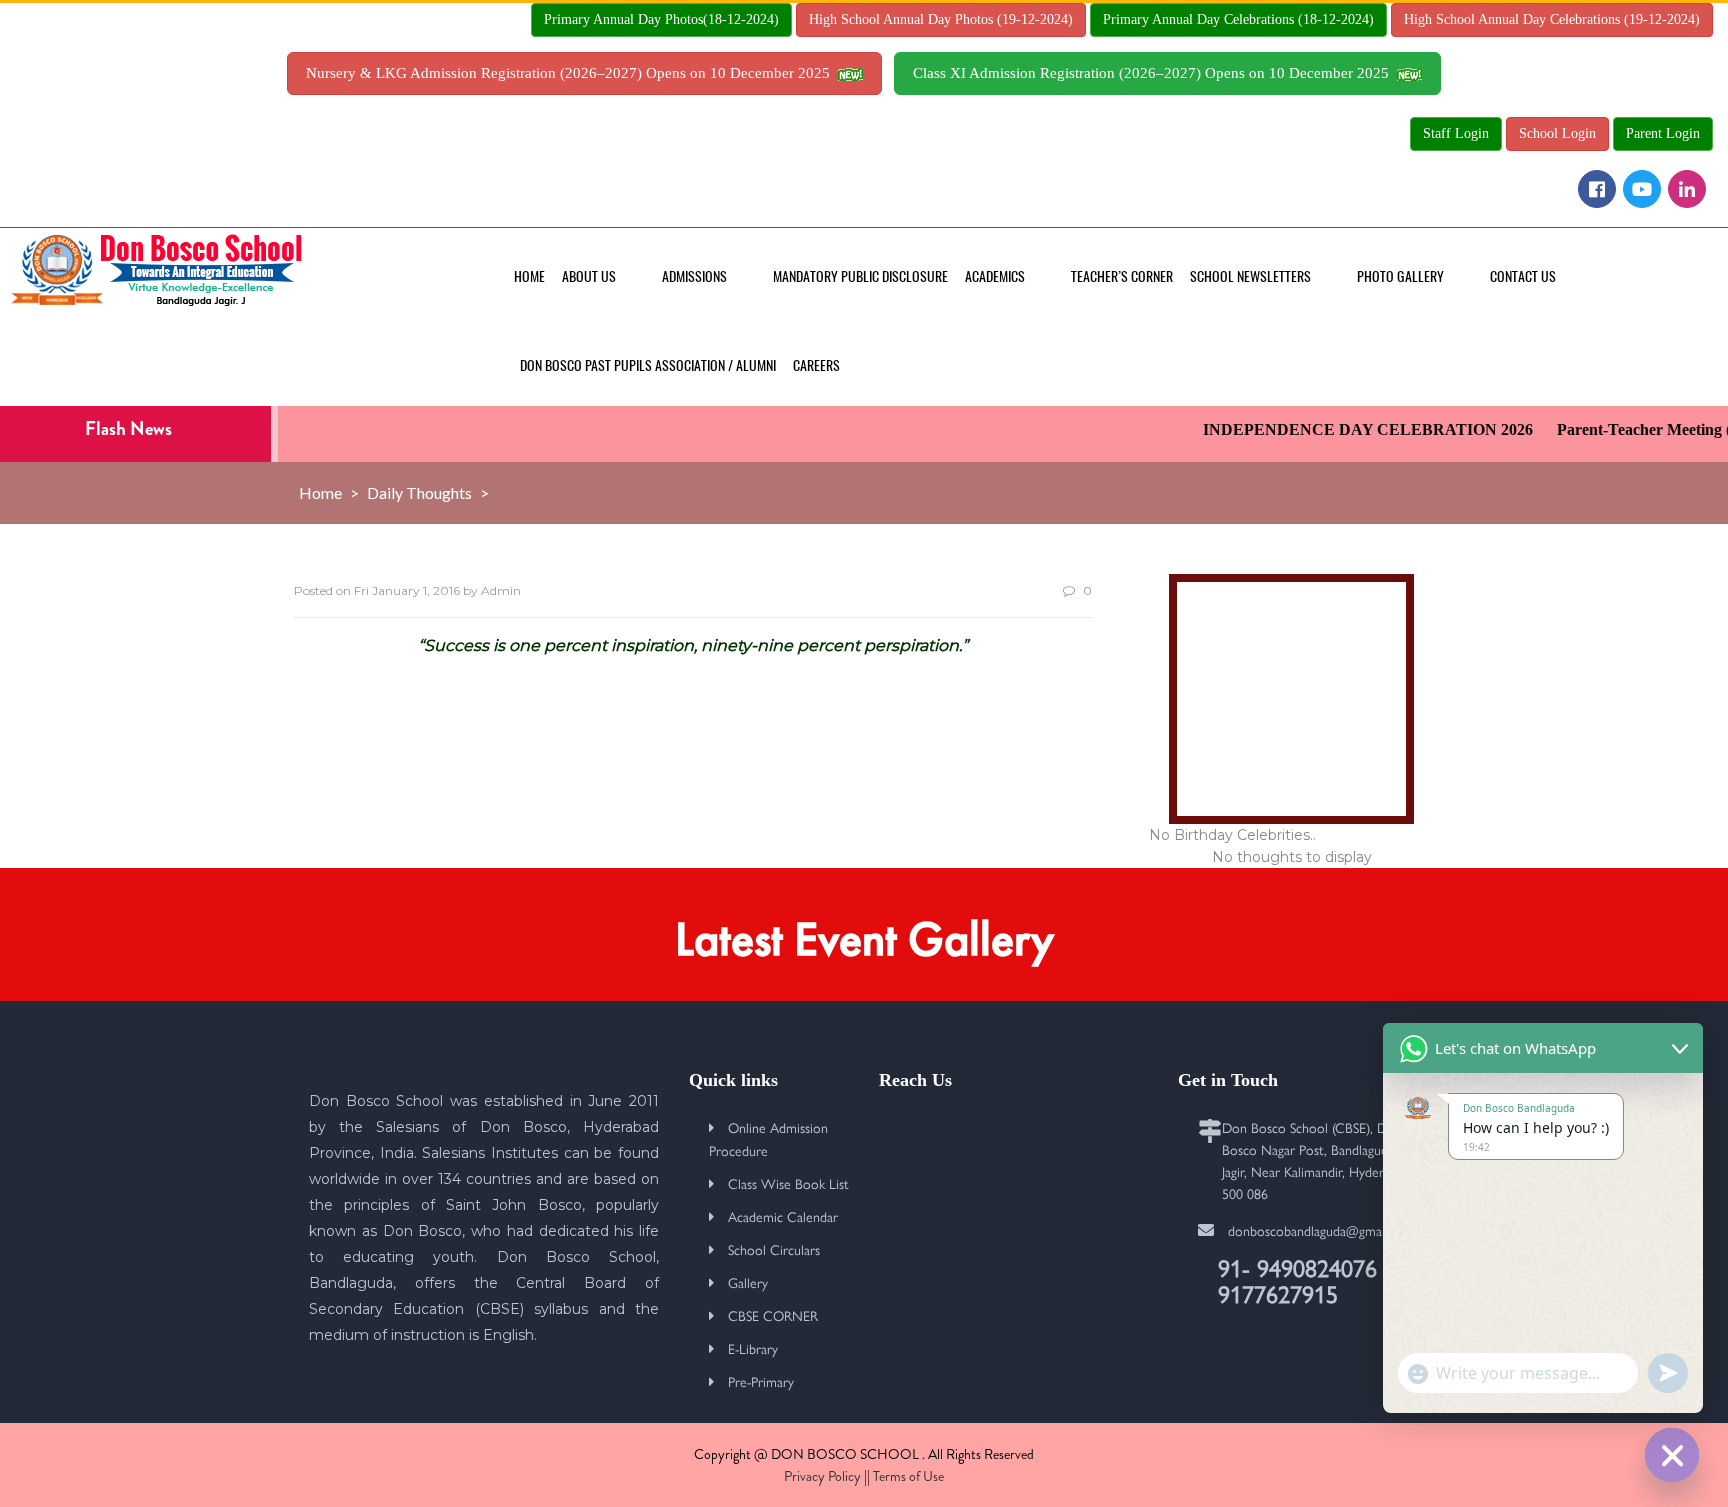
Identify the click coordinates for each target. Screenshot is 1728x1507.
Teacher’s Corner (1122, 276)
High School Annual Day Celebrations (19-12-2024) (1552, 19)
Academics (995, 276)
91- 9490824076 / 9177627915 (1304, 1280)
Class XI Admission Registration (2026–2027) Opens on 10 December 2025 (1155, 73)
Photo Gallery (1400, 276)
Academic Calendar (783, 1216)
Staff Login (1456, 133)
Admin (501, 590)
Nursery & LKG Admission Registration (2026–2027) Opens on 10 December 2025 (572, 73)
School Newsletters (1250, 276)
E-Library (753, 1348)
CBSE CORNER (773, 1315)
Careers (816, 365)
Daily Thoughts (419, 492)
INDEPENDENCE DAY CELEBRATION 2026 (1348, 429)
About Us (589, 276)
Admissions (694, 276)
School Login (1557, 133)
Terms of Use (908, 1476)
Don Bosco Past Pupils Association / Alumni (648, 365)
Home (529, 276)
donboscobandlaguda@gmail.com (1322, 1230)
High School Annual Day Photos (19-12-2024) (941, 19)
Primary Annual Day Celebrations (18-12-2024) (1238, 19)
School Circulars (774, 1249)
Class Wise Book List (788, 1183)
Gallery (748, 1282)
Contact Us (1523, 276)
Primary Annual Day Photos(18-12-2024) (661, 19)
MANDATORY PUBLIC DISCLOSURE (860, 276)
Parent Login (1663, 133)
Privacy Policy (822, 1476)
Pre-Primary (761, 1381)
